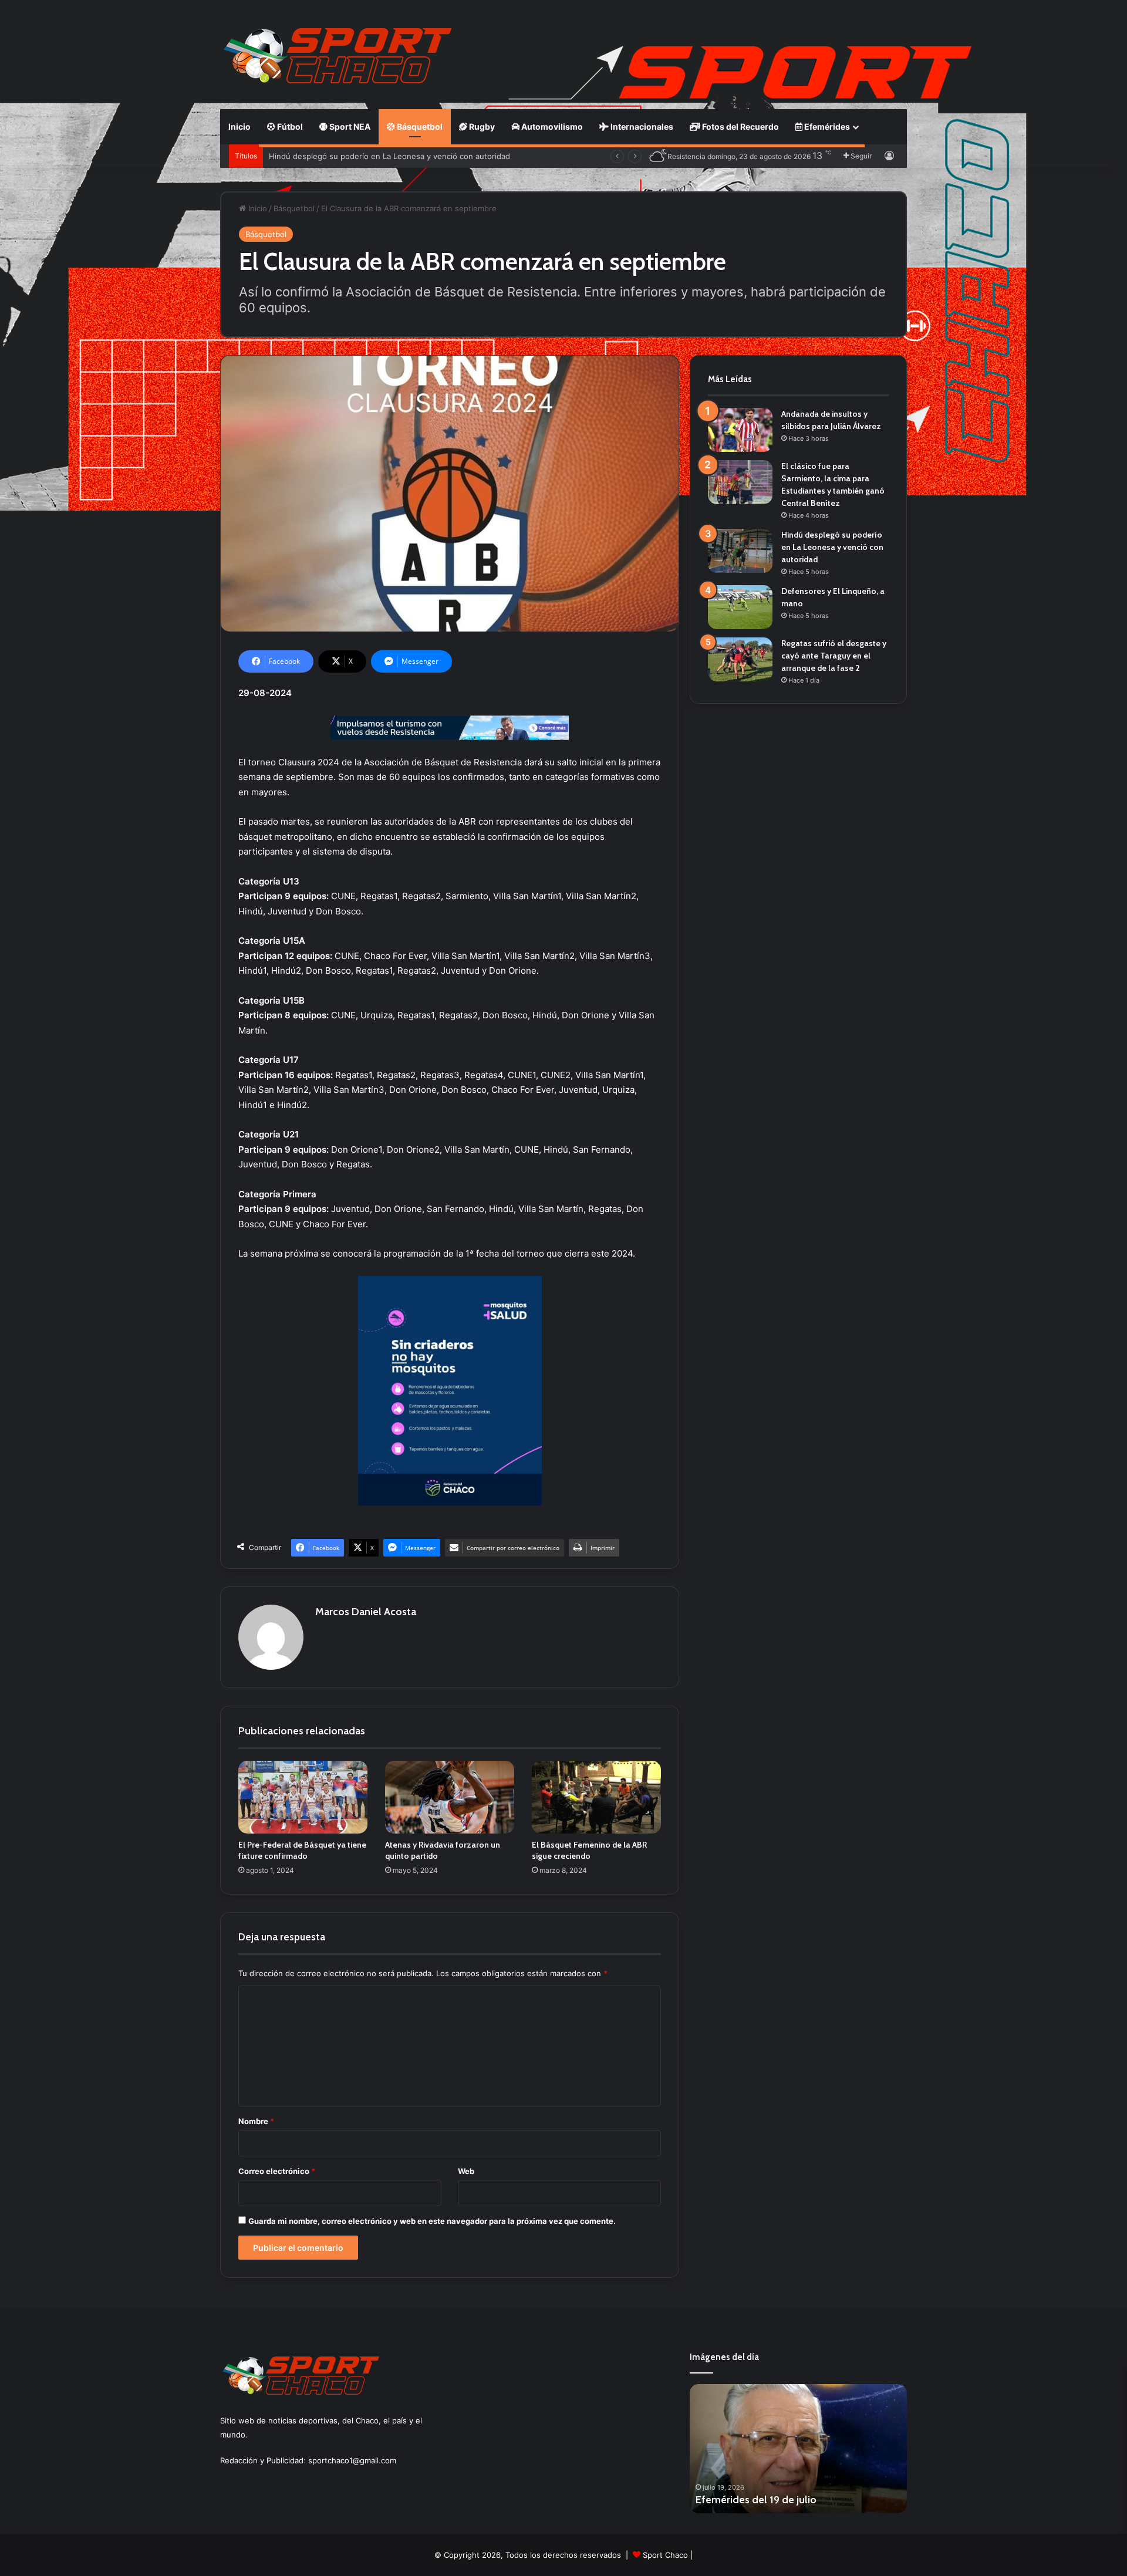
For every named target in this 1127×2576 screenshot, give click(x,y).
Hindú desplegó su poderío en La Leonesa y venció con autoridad (832, 547)
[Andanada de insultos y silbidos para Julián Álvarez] (740, 430)
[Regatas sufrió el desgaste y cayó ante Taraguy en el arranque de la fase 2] (740, 659)
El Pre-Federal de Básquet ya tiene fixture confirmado (302, 1850)
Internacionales (641, 126)
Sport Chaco (665, 2555)
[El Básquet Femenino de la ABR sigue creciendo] (596, 1797)
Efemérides (826, 126)
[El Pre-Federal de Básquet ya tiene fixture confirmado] (303, 1797)
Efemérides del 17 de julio (756, 2500)
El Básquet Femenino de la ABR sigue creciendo (589, 1850)
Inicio (239, 126)
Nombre (256, 2121)
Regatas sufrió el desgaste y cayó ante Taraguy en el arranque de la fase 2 (834, 656)
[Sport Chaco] (338, 56)
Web (466, 2171)
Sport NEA (349, 126)
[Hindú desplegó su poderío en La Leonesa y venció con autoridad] (740, 551)
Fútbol (289, 126)
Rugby (481, 126)
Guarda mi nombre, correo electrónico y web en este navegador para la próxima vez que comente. (432, 2221)
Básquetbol (419, 126)
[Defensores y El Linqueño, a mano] (740, 607)
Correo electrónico (277, 2171)
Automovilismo (551, 126)
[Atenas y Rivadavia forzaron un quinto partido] (450, 1797)
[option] (798, 2449)
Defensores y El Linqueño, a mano (332, 156)
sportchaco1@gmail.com (352, 2460)
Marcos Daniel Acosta (366, 1612)
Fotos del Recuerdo (740, 126)
